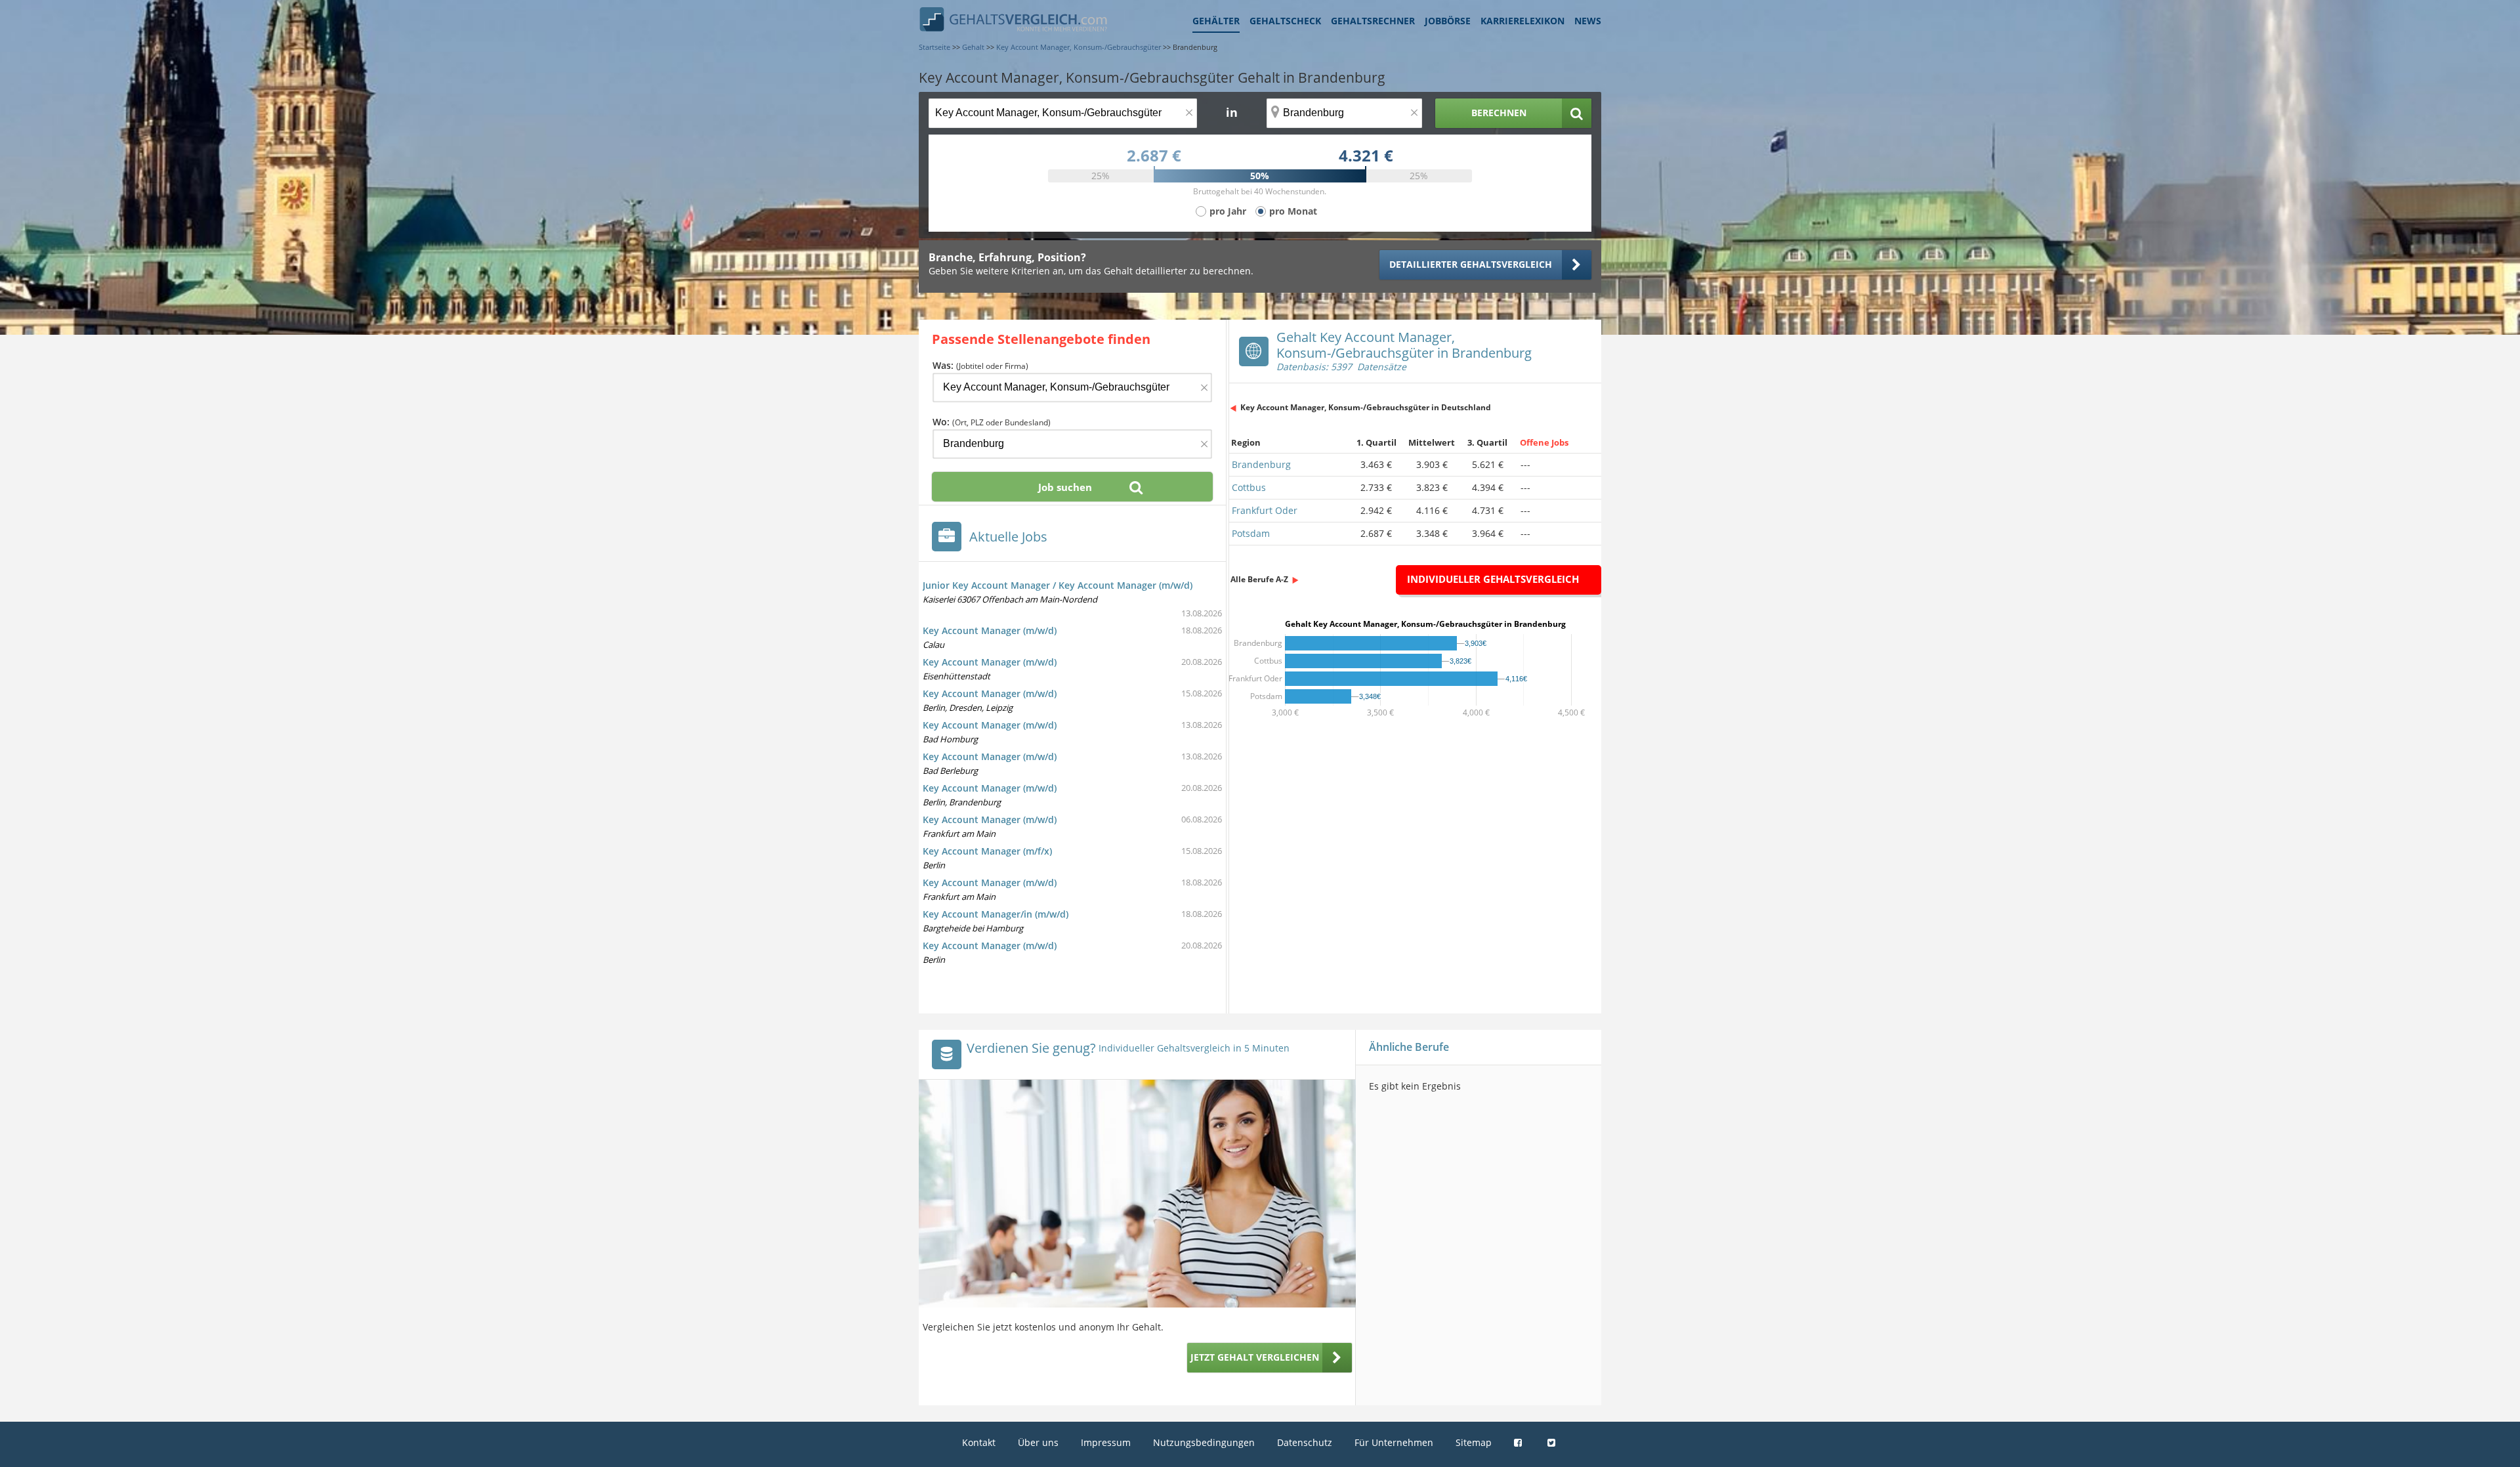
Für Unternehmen (1394, 1442)
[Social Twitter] (1553, 1442)
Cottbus (1249, 487)
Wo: (992, 422)
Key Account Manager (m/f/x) (987, 851)
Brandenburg (1261, 464)
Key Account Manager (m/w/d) (990, 630)
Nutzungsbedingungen (1204, 1442)
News (1588, 21)
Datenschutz (1305, 1442)
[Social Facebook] (1520, 1442)
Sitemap (1474, 1442)
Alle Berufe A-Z (1259, 579)
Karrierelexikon (1522, 21)
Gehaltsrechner (1373, 21)
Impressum (1106, 1442)
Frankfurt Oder (1265, 510)
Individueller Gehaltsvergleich (1493, 579)
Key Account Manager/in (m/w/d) (996, 914)
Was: (980, 365)
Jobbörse (1448, 21)
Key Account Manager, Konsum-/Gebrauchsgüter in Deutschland (1366, 407)
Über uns (1038, 1442)
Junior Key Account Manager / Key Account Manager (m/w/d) (1058, 585)
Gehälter (1216, 21)
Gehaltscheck (1285, 21)
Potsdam (1251, 533)
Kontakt (979, 1442)
